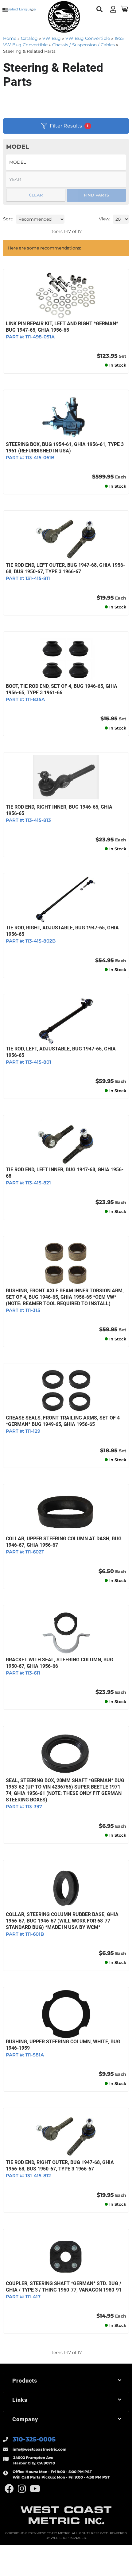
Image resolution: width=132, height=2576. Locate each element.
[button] (66, 2381)
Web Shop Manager (68, 2538)
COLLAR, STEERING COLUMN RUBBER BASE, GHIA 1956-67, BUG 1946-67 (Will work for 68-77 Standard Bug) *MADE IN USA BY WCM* (62, 1921)
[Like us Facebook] (9, 2489)
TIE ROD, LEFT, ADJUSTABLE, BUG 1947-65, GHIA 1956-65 (61, 1052)
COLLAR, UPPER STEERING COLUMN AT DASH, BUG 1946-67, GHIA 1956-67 (64, 1542)
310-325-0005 (34, 2439)
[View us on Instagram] (22, 2489)
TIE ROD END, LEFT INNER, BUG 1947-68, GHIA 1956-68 (65, 1173)
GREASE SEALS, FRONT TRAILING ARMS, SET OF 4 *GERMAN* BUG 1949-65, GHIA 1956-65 (63, 1421)
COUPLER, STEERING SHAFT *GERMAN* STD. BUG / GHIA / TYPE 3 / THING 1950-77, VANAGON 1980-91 (64, 2287)
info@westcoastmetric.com (40, 2449)
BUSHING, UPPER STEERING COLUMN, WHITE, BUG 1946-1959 (63, 2045)
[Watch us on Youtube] (35, 2489)
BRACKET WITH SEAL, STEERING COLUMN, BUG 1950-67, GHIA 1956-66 (60, 1663)
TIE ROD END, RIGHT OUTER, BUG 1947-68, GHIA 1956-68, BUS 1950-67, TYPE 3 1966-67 (60, 2166)
